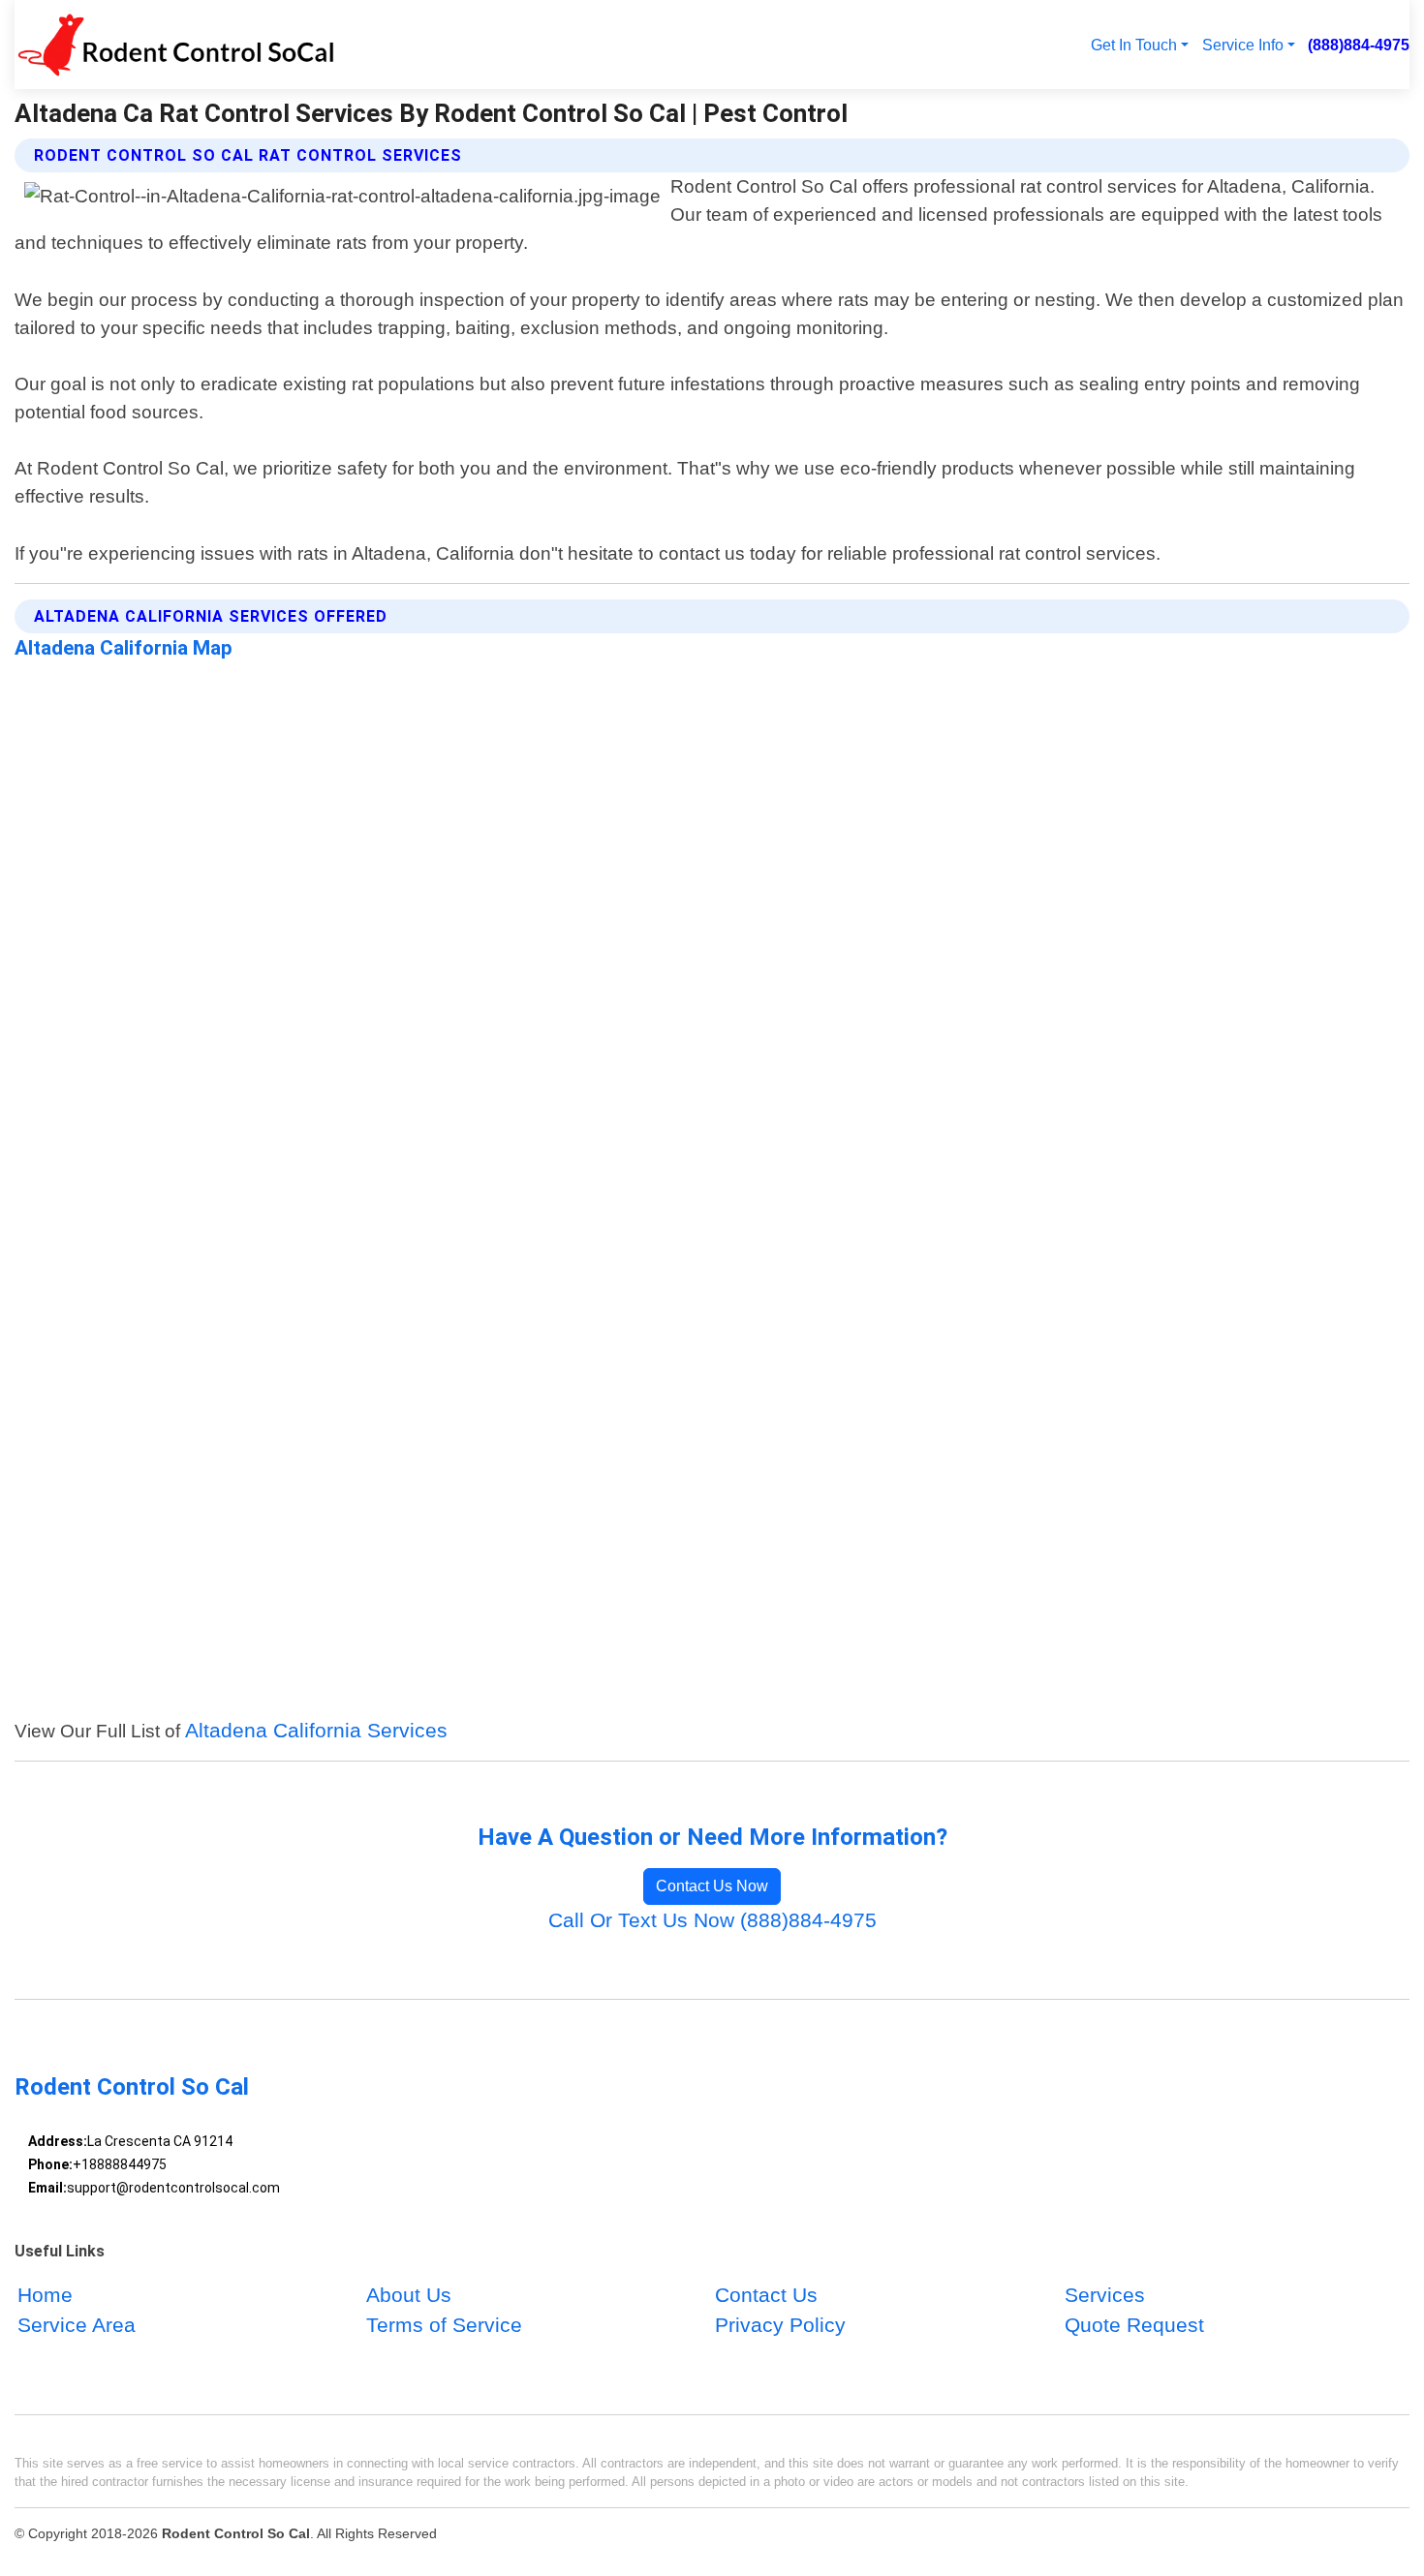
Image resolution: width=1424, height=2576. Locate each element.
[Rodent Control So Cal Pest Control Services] (175, 45)
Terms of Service (444, 2326)
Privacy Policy (780, 2326)
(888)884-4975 (1359, 45)
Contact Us (766, 2295)
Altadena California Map (124, 648)
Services (1105, 2295)
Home (45, 2295)
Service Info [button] (1243, 45)
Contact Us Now (712, 1886)
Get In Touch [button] (1134, 45)
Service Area (77, 2326)
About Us (409, 2295)
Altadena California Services (316, 1730)
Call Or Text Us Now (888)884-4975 (712, 1920)
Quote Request (1134, 2326)
